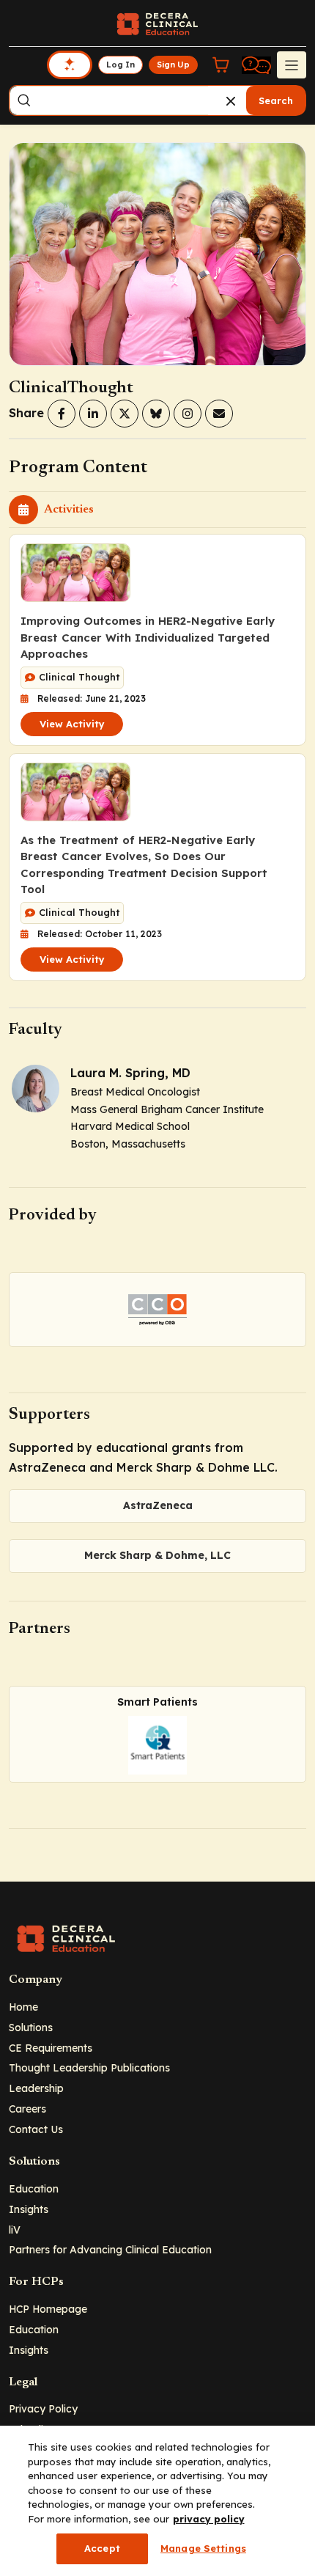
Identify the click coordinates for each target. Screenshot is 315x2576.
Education (34, 2188)
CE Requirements (51, 2048)
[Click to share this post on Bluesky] (156, 414)
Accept (102, 2548)
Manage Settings (203, 2548)
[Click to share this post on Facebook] (62, 414)
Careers (27, 2109)
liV (15, 2230)
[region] (157, 2501)
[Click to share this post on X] (125, 414)
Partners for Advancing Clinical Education (110, 2249)
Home (23, 2007)
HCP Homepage (48, 2309)
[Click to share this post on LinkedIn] (93, 414)
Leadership (36, 2088)
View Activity (72, 724)
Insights (29, 2209)
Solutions (31, 2027)
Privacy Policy (43, 2408)
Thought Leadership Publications (89, 2067)
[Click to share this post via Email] (219, 414)
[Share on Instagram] (188, 414)
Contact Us (36, 2129)
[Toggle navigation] (292, 65)
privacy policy (209, 2519)
